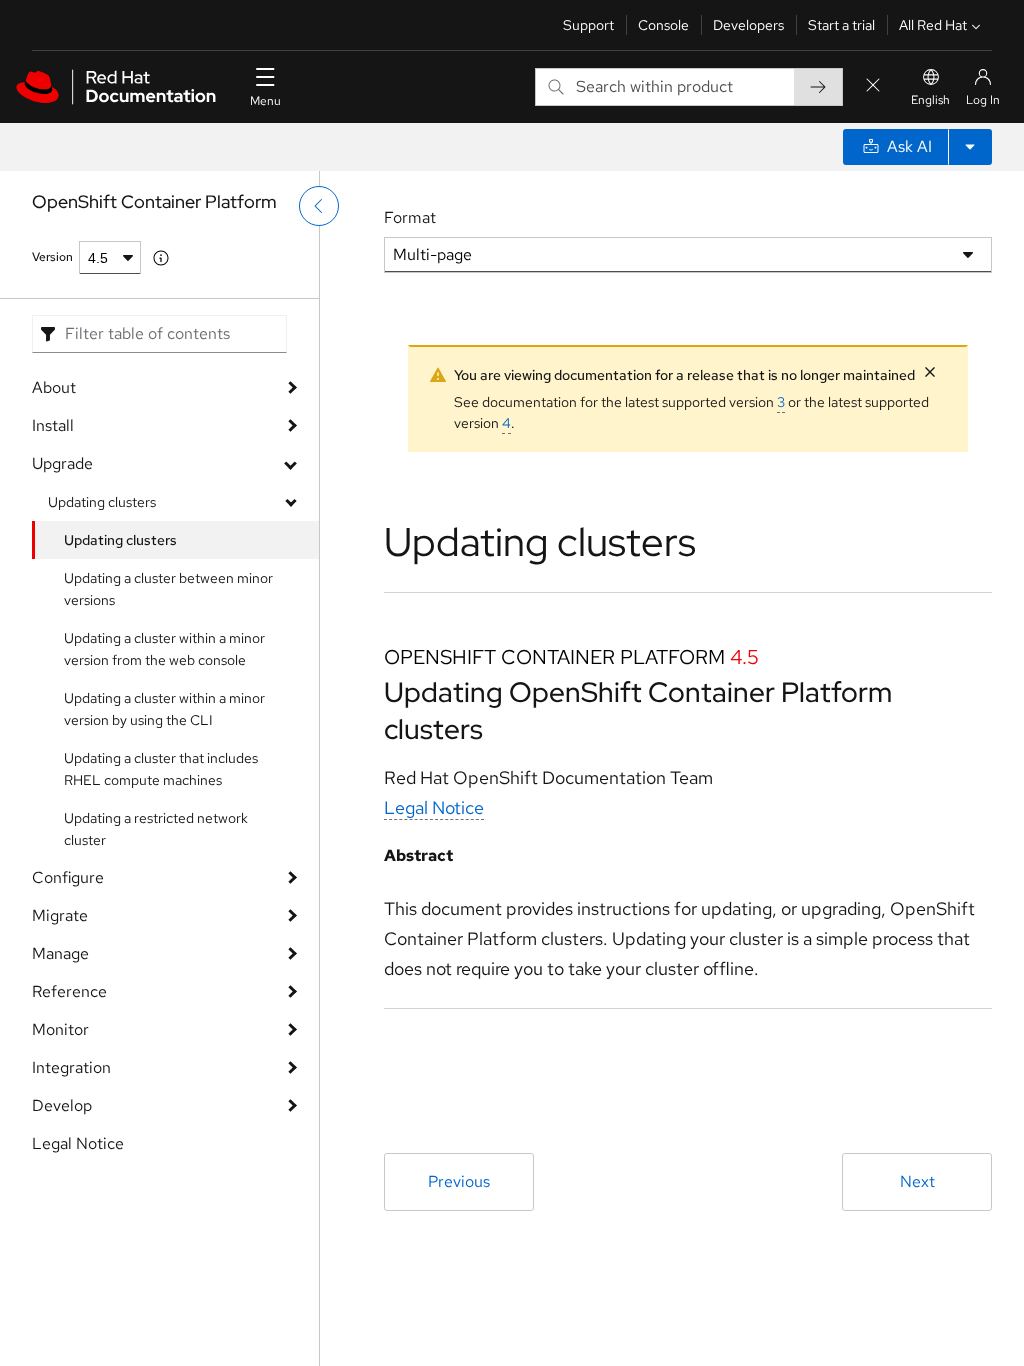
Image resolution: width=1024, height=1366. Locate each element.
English (930, 100)
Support (588, 25)
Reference (69, 991)
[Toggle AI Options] (970, 147)
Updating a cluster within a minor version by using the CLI (164, 709)
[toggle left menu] (319, 206)
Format (410, 217)
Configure (68, 877)
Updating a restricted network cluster (156, 829)
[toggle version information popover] (161, 258)
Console (663, 25)
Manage (60, 953)
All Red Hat (933, 25)
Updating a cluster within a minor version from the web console (164, 649)
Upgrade (62, 463)
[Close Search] (873, 86)
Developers (748, 25)
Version (52, 257)
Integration (71, 1067)
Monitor (60, 1029)
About (54, 387)
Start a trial (841, 25)
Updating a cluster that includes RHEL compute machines (161, 769)
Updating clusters (102, 502)
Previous (459, 1181)
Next (917, 1181)
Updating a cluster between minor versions (168, 589)
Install (53, 425)
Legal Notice (78, 1143)
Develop (62, 1105)
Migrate (60, 915)
